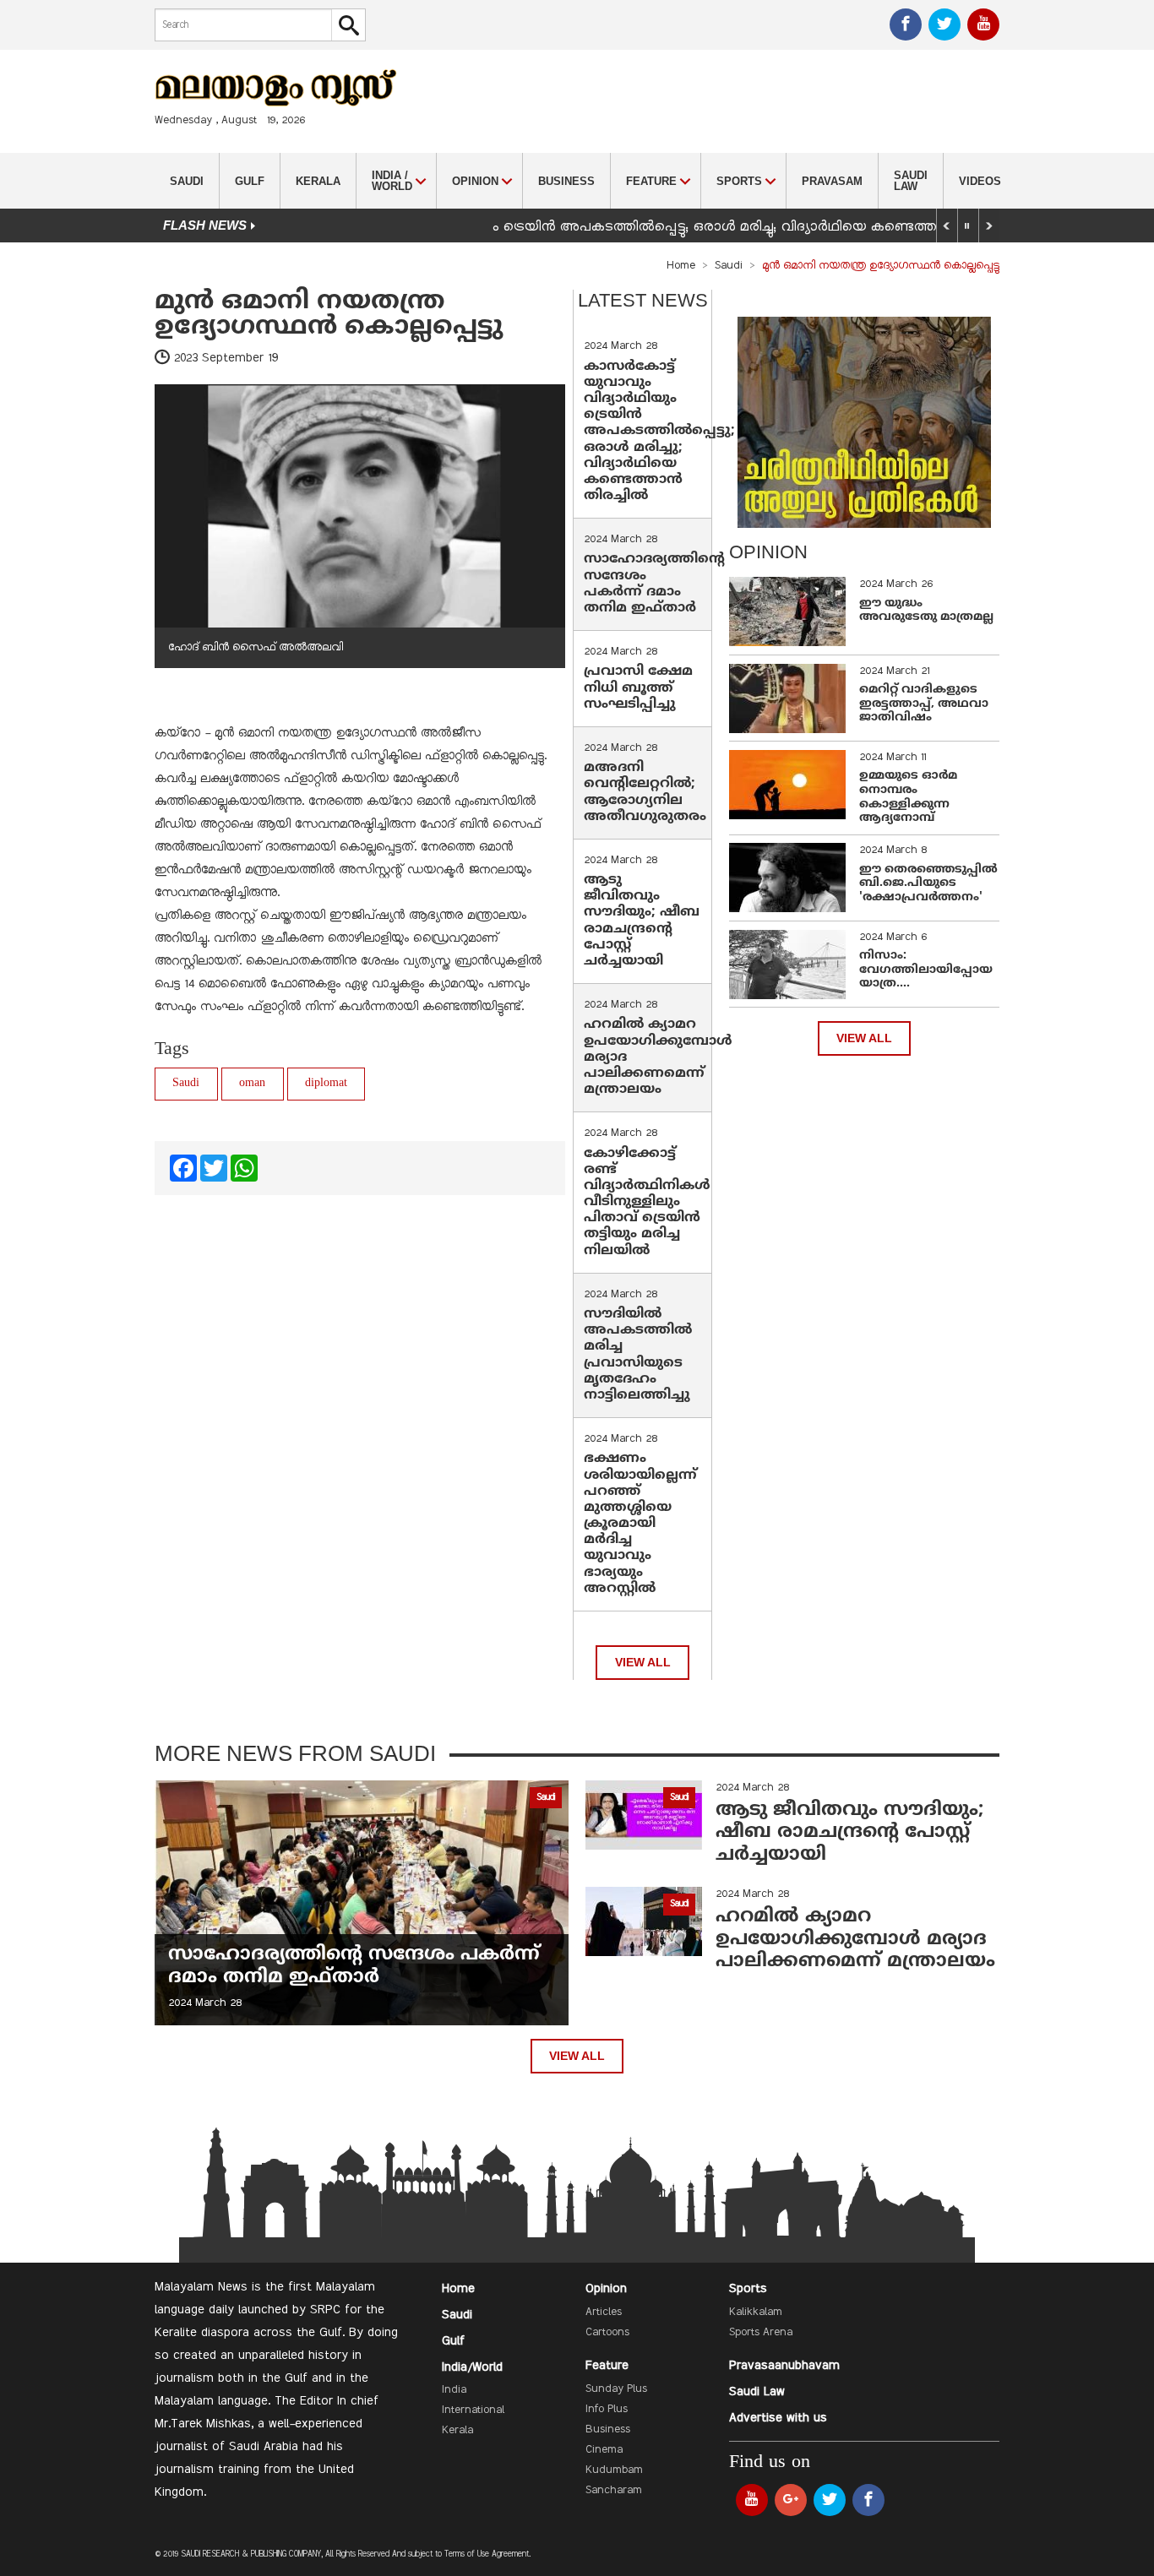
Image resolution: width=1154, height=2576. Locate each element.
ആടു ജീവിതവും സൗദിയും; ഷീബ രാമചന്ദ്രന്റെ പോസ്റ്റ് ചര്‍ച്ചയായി (642, 921)
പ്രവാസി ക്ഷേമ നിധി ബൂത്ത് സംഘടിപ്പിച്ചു (638, 687)
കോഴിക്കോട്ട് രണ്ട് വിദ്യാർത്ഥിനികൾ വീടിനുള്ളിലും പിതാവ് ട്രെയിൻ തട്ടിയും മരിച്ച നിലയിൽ (647, 1202)
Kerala (318, 181)
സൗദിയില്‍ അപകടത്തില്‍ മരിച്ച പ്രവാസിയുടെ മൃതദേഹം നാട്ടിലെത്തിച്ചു (638, 1355)
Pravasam (832, 181)
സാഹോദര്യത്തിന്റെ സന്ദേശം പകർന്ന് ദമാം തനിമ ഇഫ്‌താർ (654, 584)
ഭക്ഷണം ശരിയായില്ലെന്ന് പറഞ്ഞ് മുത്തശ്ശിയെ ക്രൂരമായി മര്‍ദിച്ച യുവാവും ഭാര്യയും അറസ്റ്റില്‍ (640, 1524)
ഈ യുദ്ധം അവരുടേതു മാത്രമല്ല (926, 611)
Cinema (604, 2450)
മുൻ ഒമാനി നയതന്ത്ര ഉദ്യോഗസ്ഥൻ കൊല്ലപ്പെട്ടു (329, 315)
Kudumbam (614, 2470)
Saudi (187, 181)
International (473, 2410)
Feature (607, 2366)
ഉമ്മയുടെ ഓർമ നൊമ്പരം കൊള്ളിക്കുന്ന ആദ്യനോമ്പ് (908, 797)
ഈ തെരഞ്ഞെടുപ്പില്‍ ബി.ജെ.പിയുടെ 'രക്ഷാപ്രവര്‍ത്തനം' (928, 884)
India (454, 2390)
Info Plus (607, 2410)
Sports (748, 2289)
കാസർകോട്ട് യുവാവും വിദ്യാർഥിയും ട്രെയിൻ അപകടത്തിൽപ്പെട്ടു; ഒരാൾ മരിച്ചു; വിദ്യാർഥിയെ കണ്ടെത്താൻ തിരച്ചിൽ (659, 432)
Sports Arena (761, 2333)
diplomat (326, 1083)
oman (252, 1083)
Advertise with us (778, 2418)
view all (643, 1663)
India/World (472, 2367)
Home (681, 266)
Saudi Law (911, 181)
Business (566, 181)
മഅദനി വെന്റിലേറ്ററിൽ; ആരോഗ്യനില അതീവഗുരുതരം (645, 792)
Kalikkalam (756, 2312)
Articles (604, 2312)
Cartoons (607, 2333)
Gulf (250, 181)
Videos (980, 181)
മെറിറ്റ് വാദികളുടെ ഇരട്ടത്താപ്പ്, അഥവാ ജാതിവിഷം (924, 704)
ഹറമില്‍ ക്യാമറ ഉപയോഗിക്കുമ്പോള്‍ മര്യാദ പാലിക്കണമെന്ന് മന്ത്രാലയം (855, 1939)
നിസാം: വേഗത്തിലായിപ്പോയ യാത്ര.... (926, 970)
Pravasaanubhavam (784, 2366)
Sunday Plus (616, 2389)
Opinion (606, 2289)
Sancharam (614, 2491)
